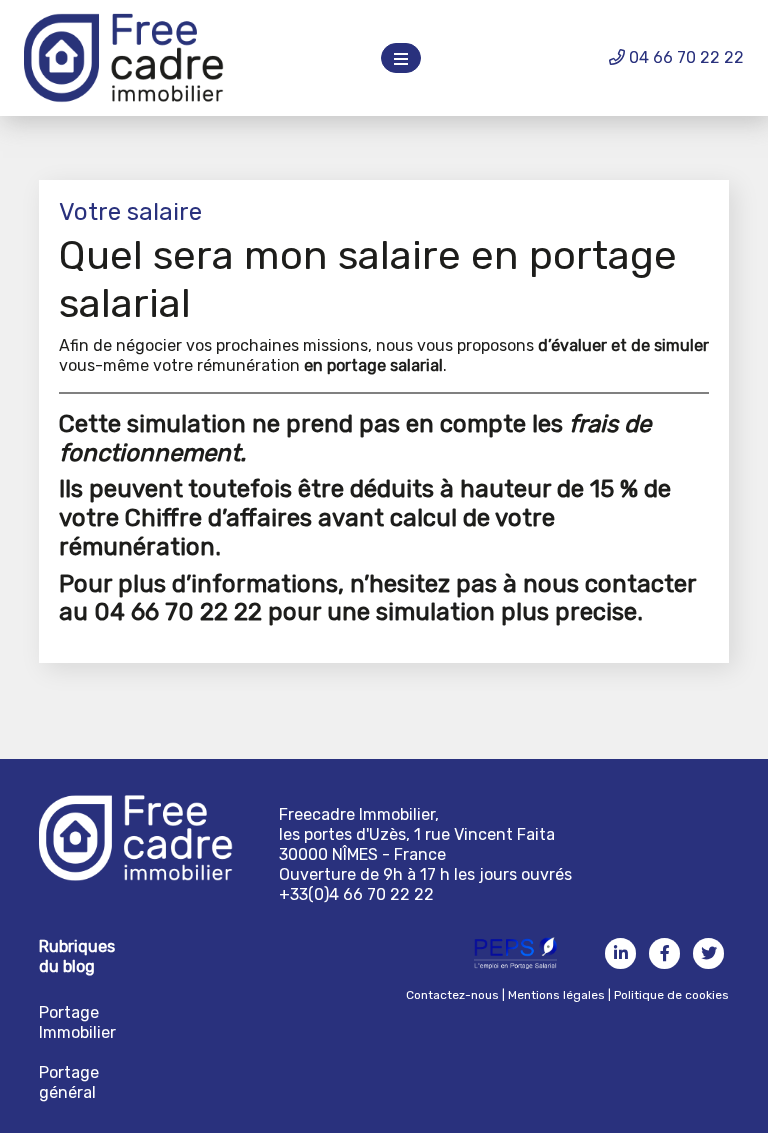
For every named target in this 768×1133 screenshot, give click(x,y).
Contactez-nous (452, 995)
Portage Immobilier (77, 1022)
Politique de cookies (671, 995)
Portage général (69, 1082)
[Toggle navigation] (401, 58)
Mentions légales (556, 995)
